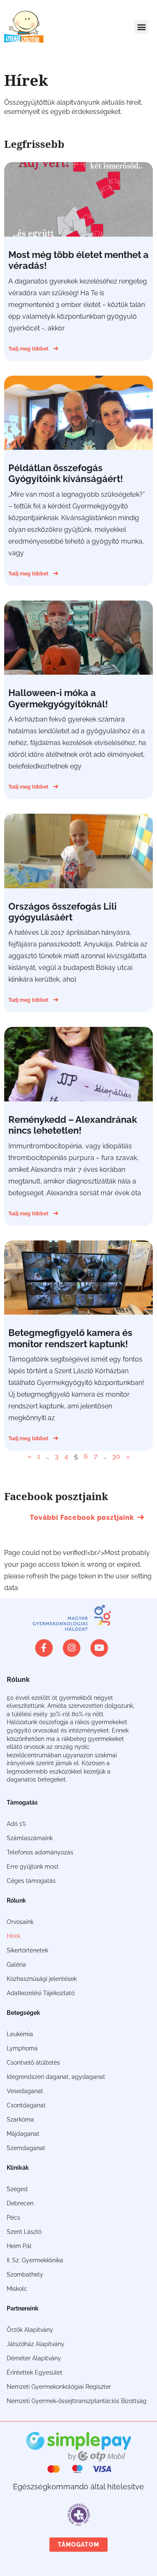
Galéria (16, 1965)
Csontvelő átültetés (33, 2063)
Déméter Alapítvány (34, 2358)
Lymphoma (22, 2048)
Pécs (13, 2218)
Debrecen (20, 2203)
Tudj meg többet (29, 349)
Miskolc (17, 2289)
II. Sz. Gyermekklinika (35, 2260)
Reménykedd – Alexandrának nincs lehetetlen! (73, 1125)
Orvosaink (20, 1922)
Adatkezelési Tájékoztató (41, 1993)
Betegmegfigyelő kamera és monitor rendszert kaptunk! (70, 1338)
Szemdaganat (26, 2148)
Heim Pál (19, 2246)
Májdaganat (23, 2134)
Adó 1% (16, 1824)
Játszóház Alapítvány (36, 2344)
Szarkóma (20, 2120)
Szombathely (25, 2274)
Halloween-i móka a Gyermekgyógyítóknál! (58, 698)
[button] (141, 27)
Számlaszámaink (30, 1838)
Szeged (17, 2189)
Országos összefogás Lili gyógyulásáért (63, 912)
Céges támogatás (31, 1881)
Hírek (14, 1936)
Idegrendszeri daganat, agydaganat (56, 2077)
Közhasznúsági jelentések (42, 1979)
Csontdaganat (26, 2105)
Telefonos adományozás (40, 1852)
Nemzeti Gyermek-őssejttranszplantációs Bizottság (77, 2401)
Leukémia (20, 2034)
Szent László (24, 2232)
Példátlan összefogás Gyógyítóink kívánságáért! (66, 473)
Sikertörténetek (27, 1950)
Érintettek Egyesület (35, 2372)
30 (116, 1456)
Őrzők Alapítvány (30, 2330)
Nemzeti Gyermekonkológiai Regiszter (59, 2387)
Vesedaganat (25, 2091)
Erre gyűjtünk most (33, 1867)
